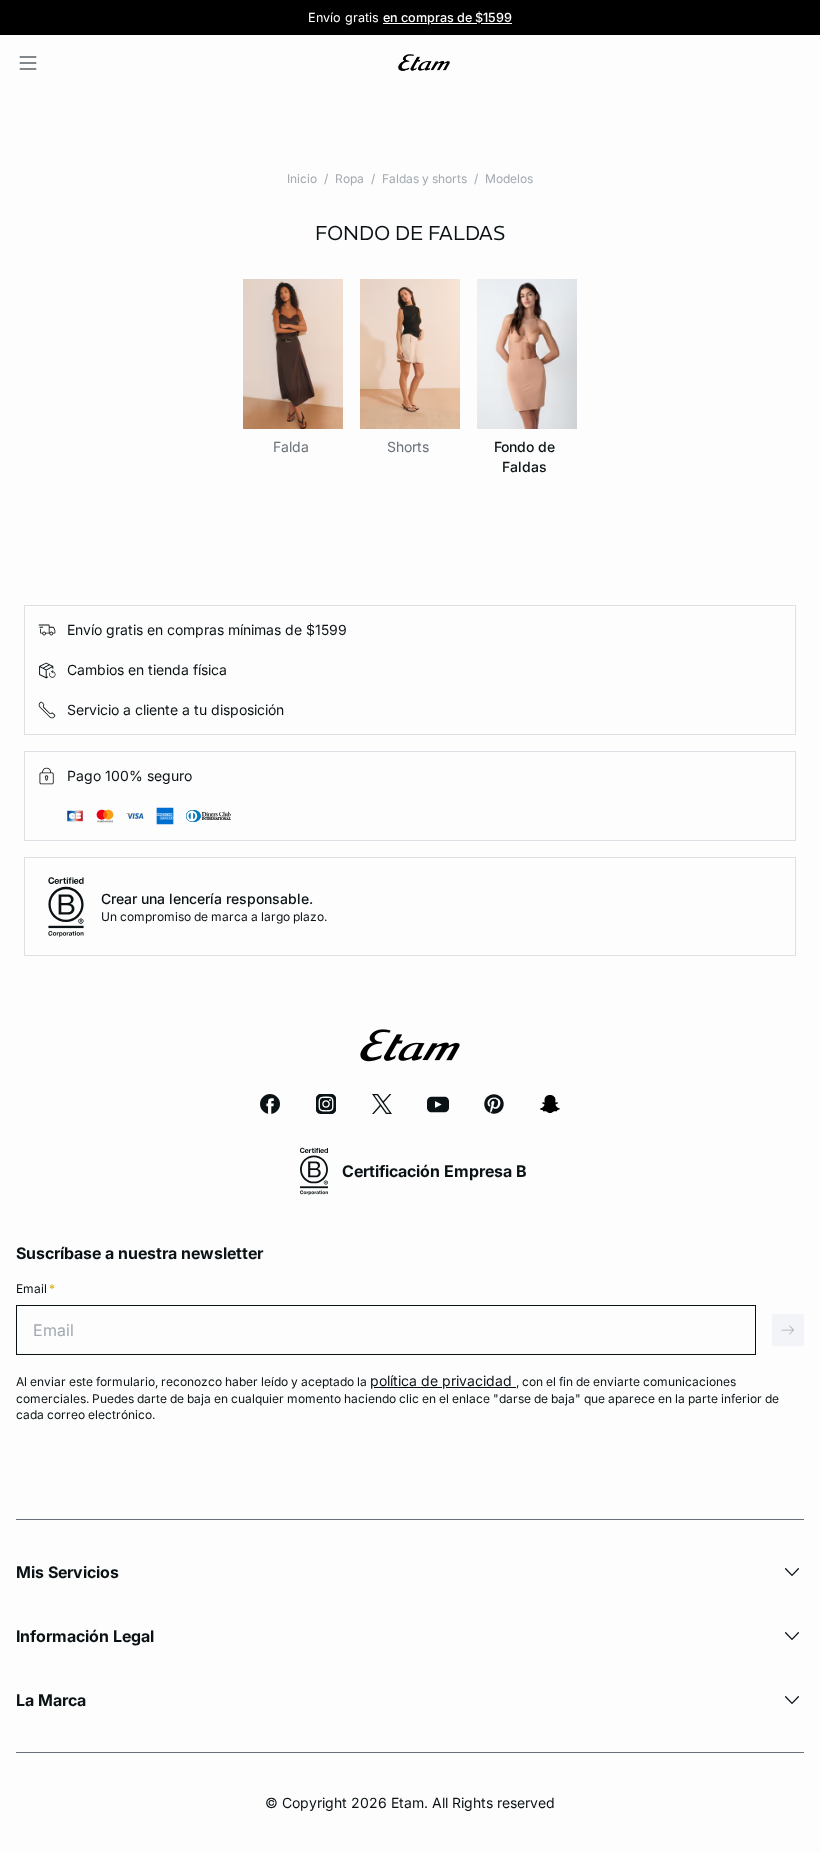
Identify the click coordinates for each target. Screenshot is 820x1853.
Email (35, 1288)
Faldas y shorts (424, 178)
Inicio (302, 178)
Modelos (509, 178)
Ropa (349, 178)
